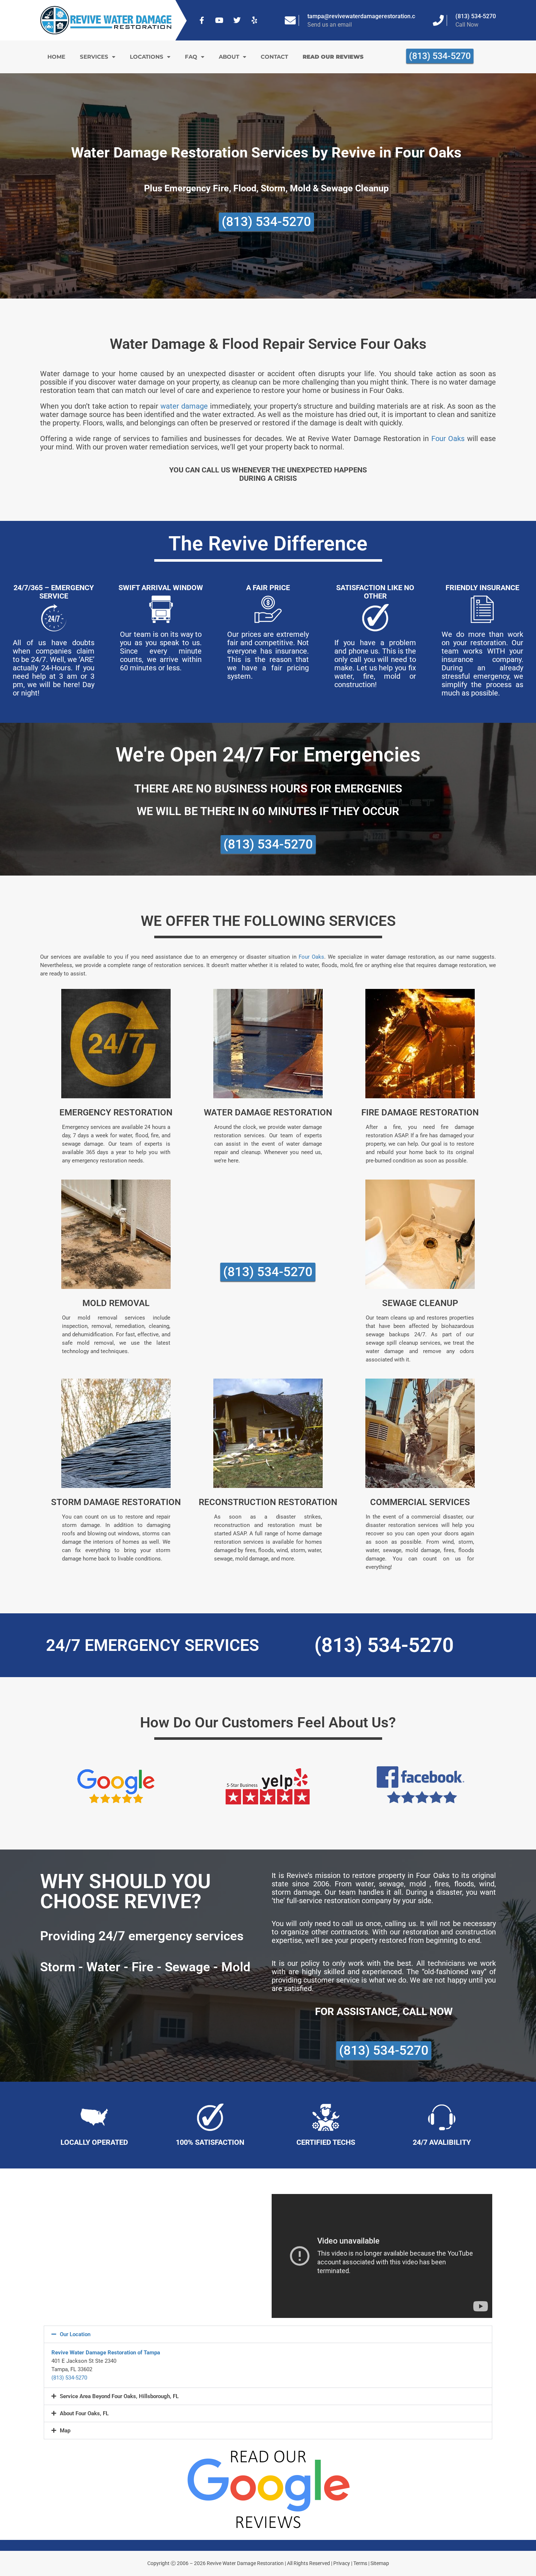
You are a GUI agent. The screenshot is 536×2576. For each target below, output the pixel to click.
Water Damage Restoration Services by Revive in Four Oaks (266, 153)
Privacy (342, 2563)
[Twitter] (237, 20)
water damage (184, 406)
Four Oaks (448, 439)
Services (94, 57)
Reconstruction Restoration (268, 1502)
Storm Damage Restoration (116, 1502)
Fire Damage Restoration (420, 1112)
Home (56, 57)
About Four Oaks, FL (84, 2413)
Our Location (75, 2334)
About (229, 57)
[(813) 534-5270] (438, 20)
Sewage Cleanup (420, 1303)
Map (65, 2431)
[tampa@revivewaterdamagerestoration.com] (290, 20)
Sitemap (380, 2563)
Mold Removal (116, 1303)
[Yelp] (255, 20)
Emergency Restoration (116, 1112)
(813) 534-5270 (476, 16)
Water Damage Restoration (268, 1112)
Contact (274, 57)
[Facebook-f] (202, 20)
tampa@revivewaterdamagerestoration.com (365, 16)
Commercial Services (420, 1502)
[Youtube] (220, 20)
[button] (268, 2334)
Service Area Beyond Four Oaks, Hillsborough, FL (119, 2396)
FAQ (191, 57)
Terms (360, 2563)
